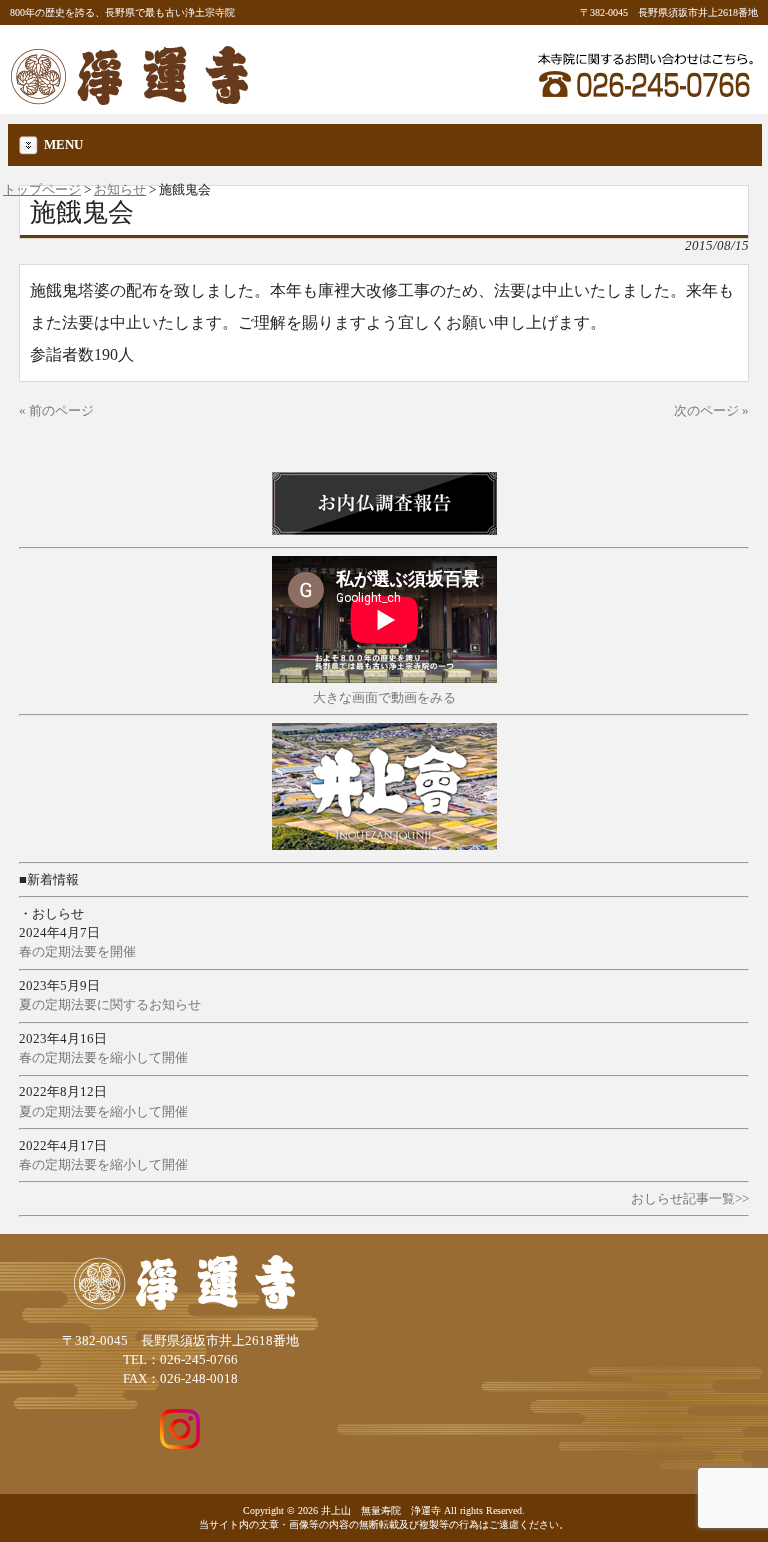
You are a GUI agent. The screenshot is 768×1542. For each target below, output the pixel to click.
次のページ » (711, 411)
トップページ (42, 190)
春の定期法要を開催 (77, 952)
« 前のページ (56, 411)
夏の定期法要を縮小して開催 (103, 1112)
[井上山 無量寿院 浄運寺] (130, 98)
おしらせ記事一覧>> (690, 1199)
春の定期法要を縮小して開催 (103, 1058)
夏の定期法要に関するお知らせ (110, 1005)
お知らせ (120, 190)
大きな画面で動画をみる (384, 698)
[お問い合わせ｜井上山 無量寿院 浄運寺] (645, 101)
